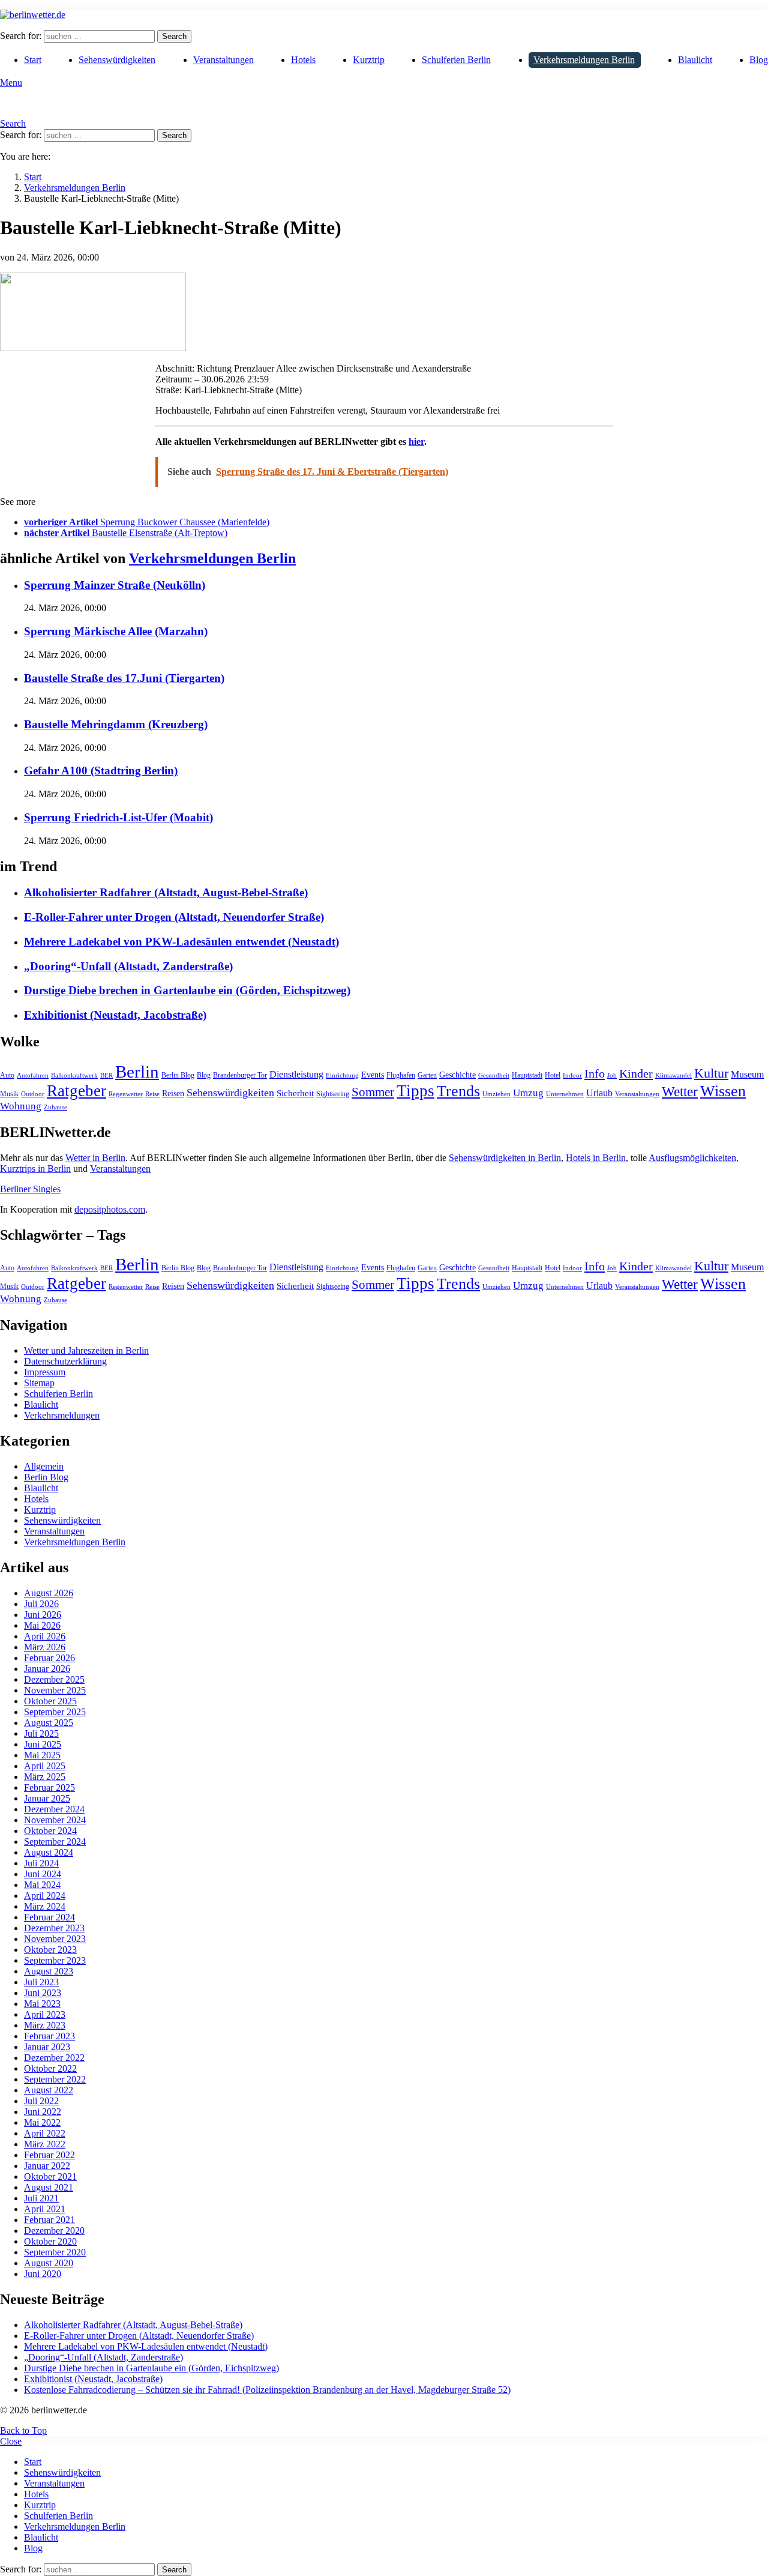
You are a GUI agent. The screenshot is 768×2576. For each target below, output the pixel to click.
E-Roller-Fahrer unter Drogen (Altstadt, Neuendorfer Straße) (174, 917)
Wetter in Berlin (95, 1158)
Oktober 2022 (50, 2068)
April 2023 (45, 2014)
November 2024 (55, 1820)
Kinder (636, 1073)
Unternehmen (565, 1094)
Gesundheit (494, 1075)
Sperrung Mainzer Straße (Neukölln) (115, 585)
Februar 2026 (49, 1658)
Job (612, 1075)
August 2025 (49, 1723)
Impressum (45, 1372)
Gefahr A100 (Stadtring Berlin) (101, 771)
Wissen (723, 1091)
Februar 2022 (49, 2155)
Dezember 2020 (54, 2231)
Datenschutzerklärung (65, 1361)
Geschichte (457, 1075)
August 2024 (49, 1852)
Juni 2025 (43, 1744)
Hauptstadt (527, 1075)
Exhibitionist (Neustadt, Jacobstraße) (115, 1015)
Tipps (415, 1091)
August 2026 (49, 1593)
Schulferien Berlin (456, 60)
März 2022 (45, 2144)
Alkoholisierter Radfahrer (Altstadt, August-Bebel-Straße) (166, 892)
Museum (747, 1074)
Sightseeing (333, 1094)
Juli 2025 (41, 1733)
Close (11, 2441)
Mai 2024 (42, 1885)
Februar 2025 (49, 1787)
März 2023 (45, 2025)
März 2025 (45, 1777)
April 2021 (45, 2209)
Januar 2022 (47, 2166)
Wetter (680, 1091)
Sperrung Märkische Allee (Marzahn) (116, 631)
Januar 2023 (47, 2047)
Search (174, 36)
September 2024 (55, 1842)
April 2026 (45, 1636)
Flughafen (401, 1075)
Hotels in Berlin (596, 1158)
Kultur (711, 1073)
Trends (458, 1091)
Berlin (137, 1072)
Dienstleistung (296, 1074)
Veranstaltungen (223, 60)
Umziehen (496, 1094)
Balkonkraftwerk (74, 1075)
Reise (152, 1094)
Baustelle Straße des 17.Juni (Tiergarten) (124, 678)
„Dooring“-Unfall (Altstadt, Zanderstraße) (128, 966)
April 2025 (45, 1766)
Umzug (528, 1093)
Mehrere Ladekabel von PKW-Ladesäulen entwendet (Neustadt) (181, 942)
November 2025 (55, 1690)
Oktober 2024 (50, 1831)
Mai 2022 (42, 2122)
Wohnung (21, 1106)
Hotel (553, 1075)
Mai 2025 (42, 1755)
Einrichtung (342, 1075)
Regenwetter (126, 1094)
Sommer (373, 1092)
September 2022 (55, 2079)
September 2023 (55, 1960)
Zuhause (55, 1107)
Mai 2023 (42, 2004)
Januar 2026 (47, 1669)
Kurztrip (369, 60)
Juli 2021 (41, 2198)
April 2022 (45, 2133)
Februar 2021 (49, 2220)
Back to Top (23, 2430)
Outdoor (33, 1094)
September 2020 (55, 2252)
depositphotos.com (110, 1209)
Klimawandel (673, 1075)
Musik (9, 1094)
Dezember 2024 (54, 1809)
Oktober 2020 (50, 2241)
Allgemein (44, 1466)
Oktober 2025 (50, 1701)
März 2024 (45, 1906)
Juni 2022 (43, 2112)
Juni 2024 (43, 1874)
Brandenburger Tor (240, 1075)
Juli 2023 (41, 1982)
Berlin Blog (178, 1075)
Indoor (572, 1075)
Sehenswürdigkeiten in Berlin (505, 1158)
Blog (759, 60)
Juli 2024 (41, 1863)
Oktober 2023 (50, 1950)
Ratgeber (76, 1091)
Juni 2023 (43, 1993)
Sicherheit (295, 1093)
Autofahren (33, 1075)
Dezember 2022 (54, 2058)
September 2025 (55, 1712)
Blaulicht (695, 60)
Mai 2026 (42, 1625)
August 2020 (49, 2263)
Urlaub (599, 1093)
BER (106, 1075)
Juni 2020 (43, 2274)
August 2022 (49, 2090)
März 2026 (45, 1647)
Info (595, 1073)
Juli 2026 (41, 1604)
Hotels (303, 60)
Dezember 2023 (54, 1928)
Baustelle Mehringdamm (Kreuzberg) (116, 724)
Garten (427, 1075)
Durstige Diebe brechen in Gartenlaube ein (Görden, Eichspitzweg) (187, 990)
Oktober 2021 (50, 2176)
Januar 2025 (47, 1798)
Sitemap (39, 1383)
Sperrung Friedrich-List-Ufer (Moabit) (118, 817)
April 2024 (45, 1896)
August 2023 (49, 1971)
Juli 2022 (41, 2101)
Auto (7, 1075)
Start (33, 60)
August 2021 (49, 2187)
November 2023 (55, 1939)
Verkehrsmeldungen (62, 1415)
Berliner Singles (30, 1189)
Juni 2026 (43, 1615)
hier (416, 442)
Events (373, 1075)
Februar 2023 (49, 2036)
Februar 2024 (49, 1917)
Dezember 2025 (54, 1679)
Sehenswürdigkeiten (117, 60)
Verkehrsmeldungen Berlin (584, 60)
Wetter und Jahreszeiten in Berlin (86, 1350)
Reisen (173, 1093)
